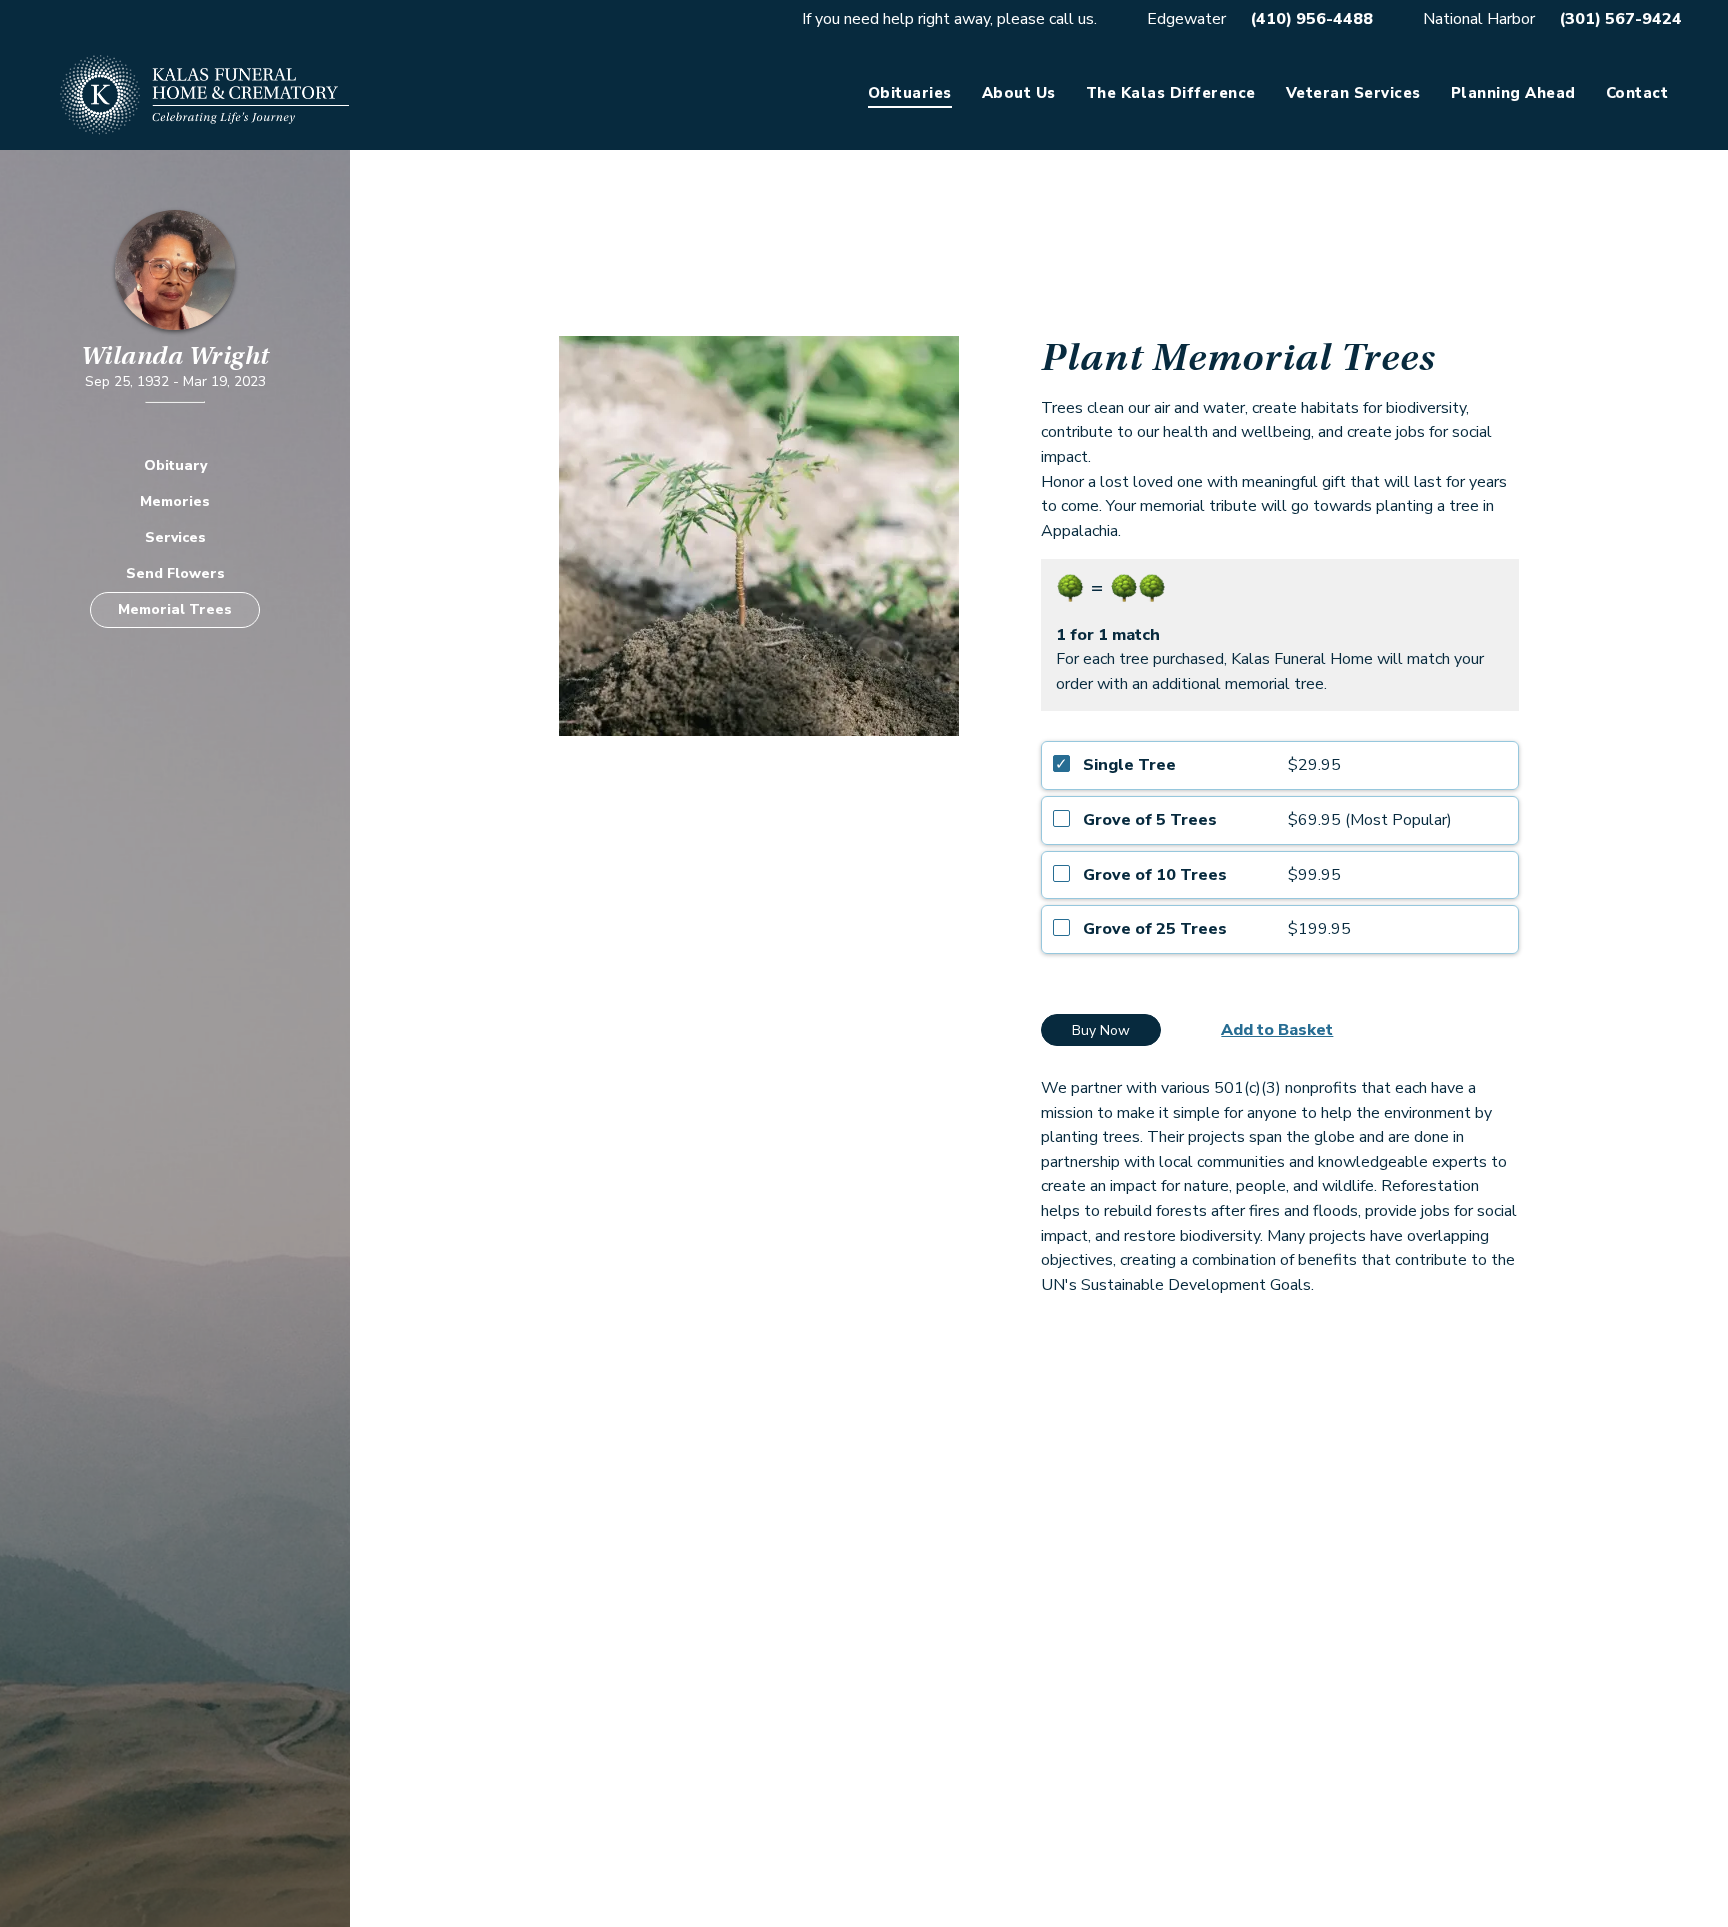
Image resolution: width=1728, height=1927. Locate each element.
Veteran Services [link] (1353, 93)
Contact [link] (1637, 93)
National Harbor (1479, 19)
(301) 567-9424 (1620, 19)
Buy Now (1101, 1030)
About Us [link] (1019, 93)
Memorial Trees (175, 609)
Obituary (175, 465)
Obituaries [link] (910, 93)
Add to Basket (1277, 1030)
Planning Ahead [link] (1513, 93)
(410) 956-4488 (1311, 19)
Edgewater (1186, 19)
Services (175, 537)
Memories (175, 501)
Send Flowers (175, 573)
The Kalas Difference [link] (1171, 93)
